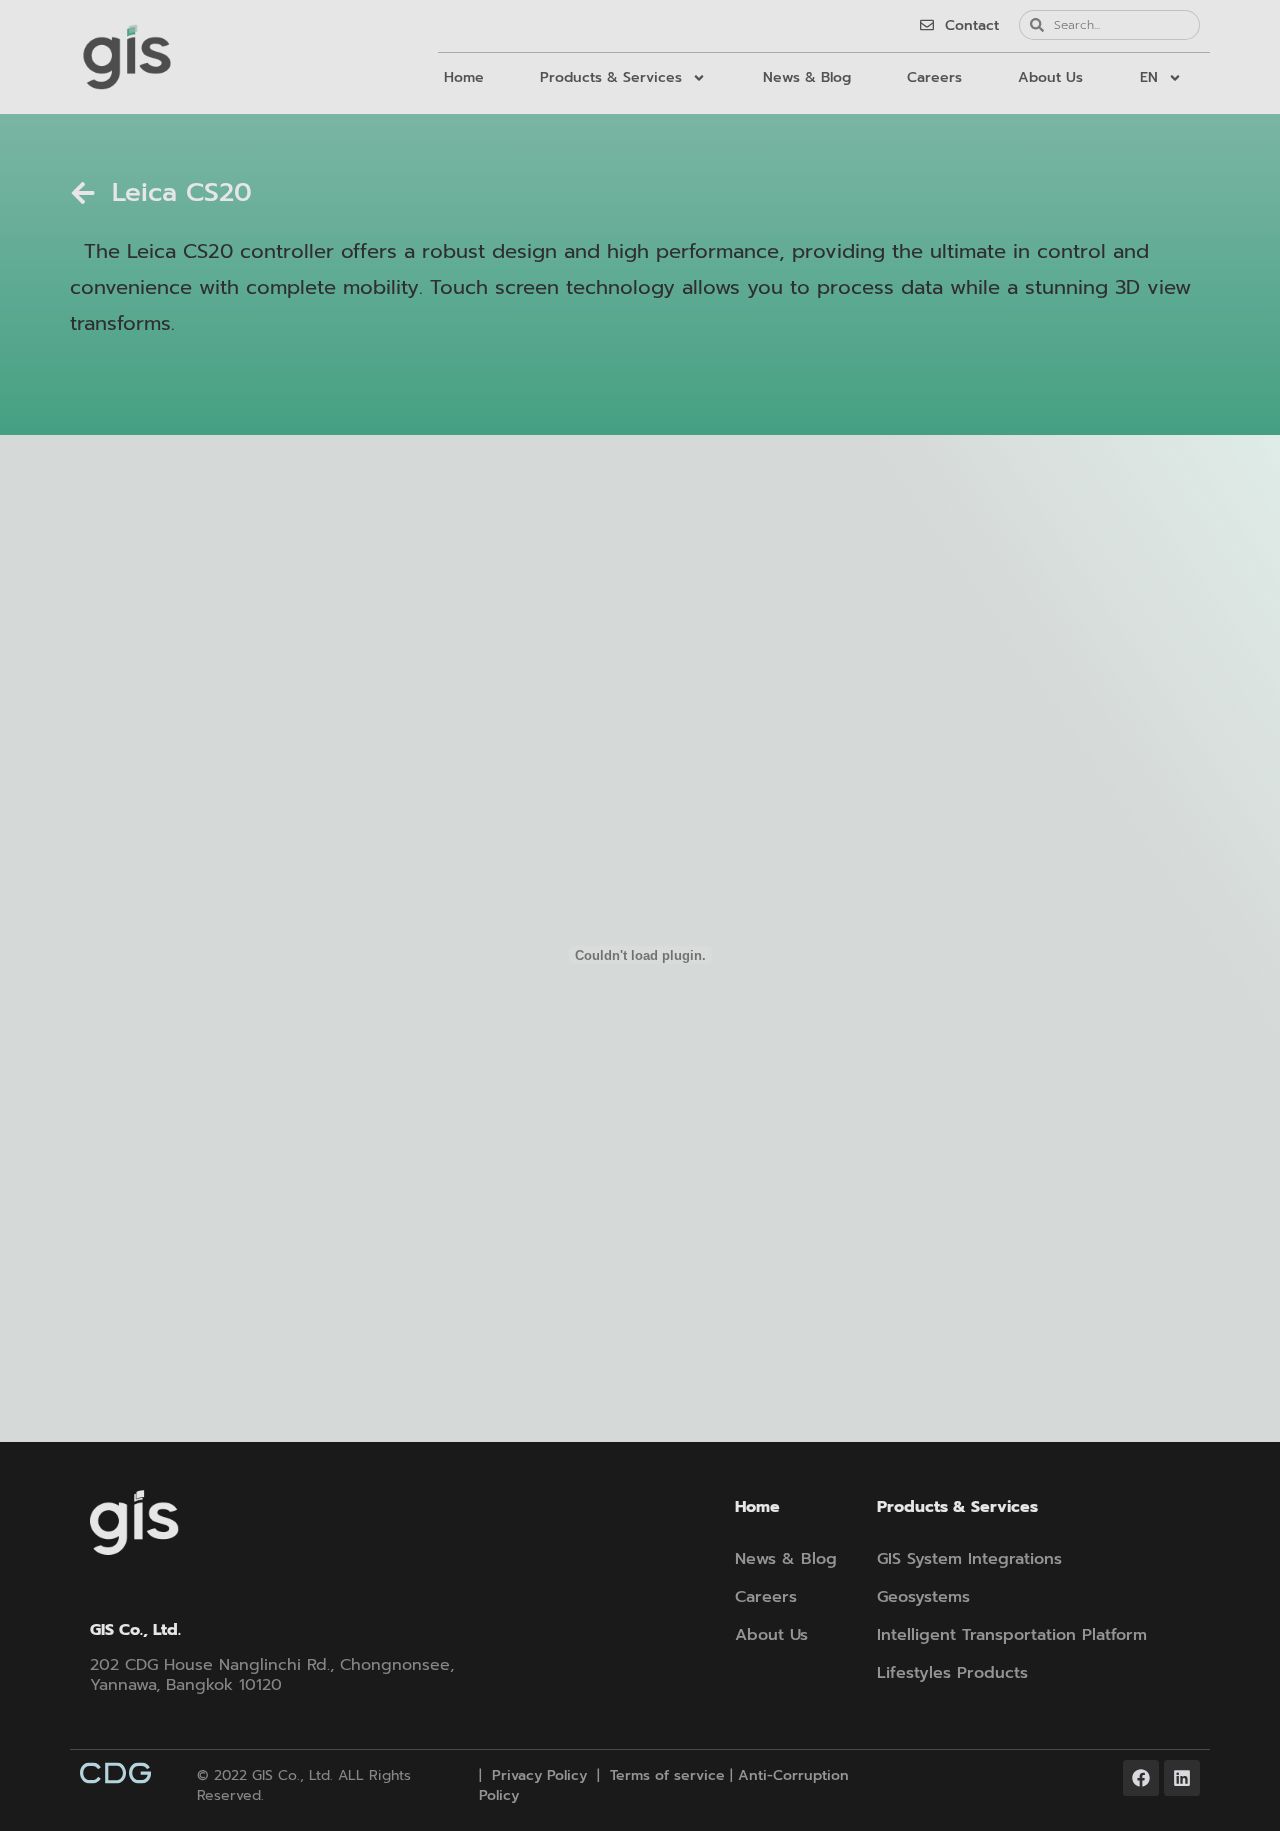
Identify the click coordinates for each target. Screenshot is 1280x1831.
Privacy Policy (537, 1775)
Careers (934, 77)
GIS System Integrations (969, 1559)
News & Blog (807, 77)
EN (1149, 77)
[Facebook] (1141, 1778)
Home (464, 77)
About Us (1050, 77)
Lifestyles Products (952, 1673)
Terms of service (667, 1775)
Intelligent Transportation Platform (1012, 1635)
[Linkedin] (1182, 1778)
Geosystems (923, 1597)
